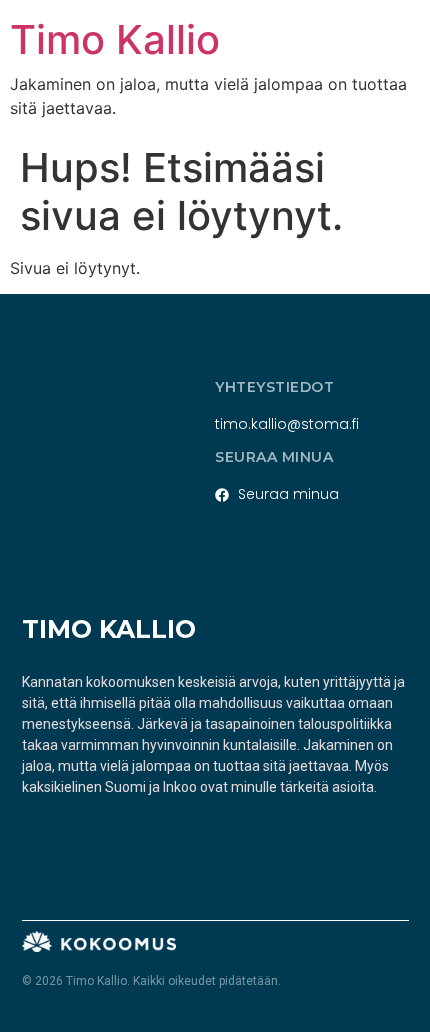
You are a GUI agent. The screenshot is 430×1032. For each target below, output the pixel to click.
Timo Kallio (115, 39)
